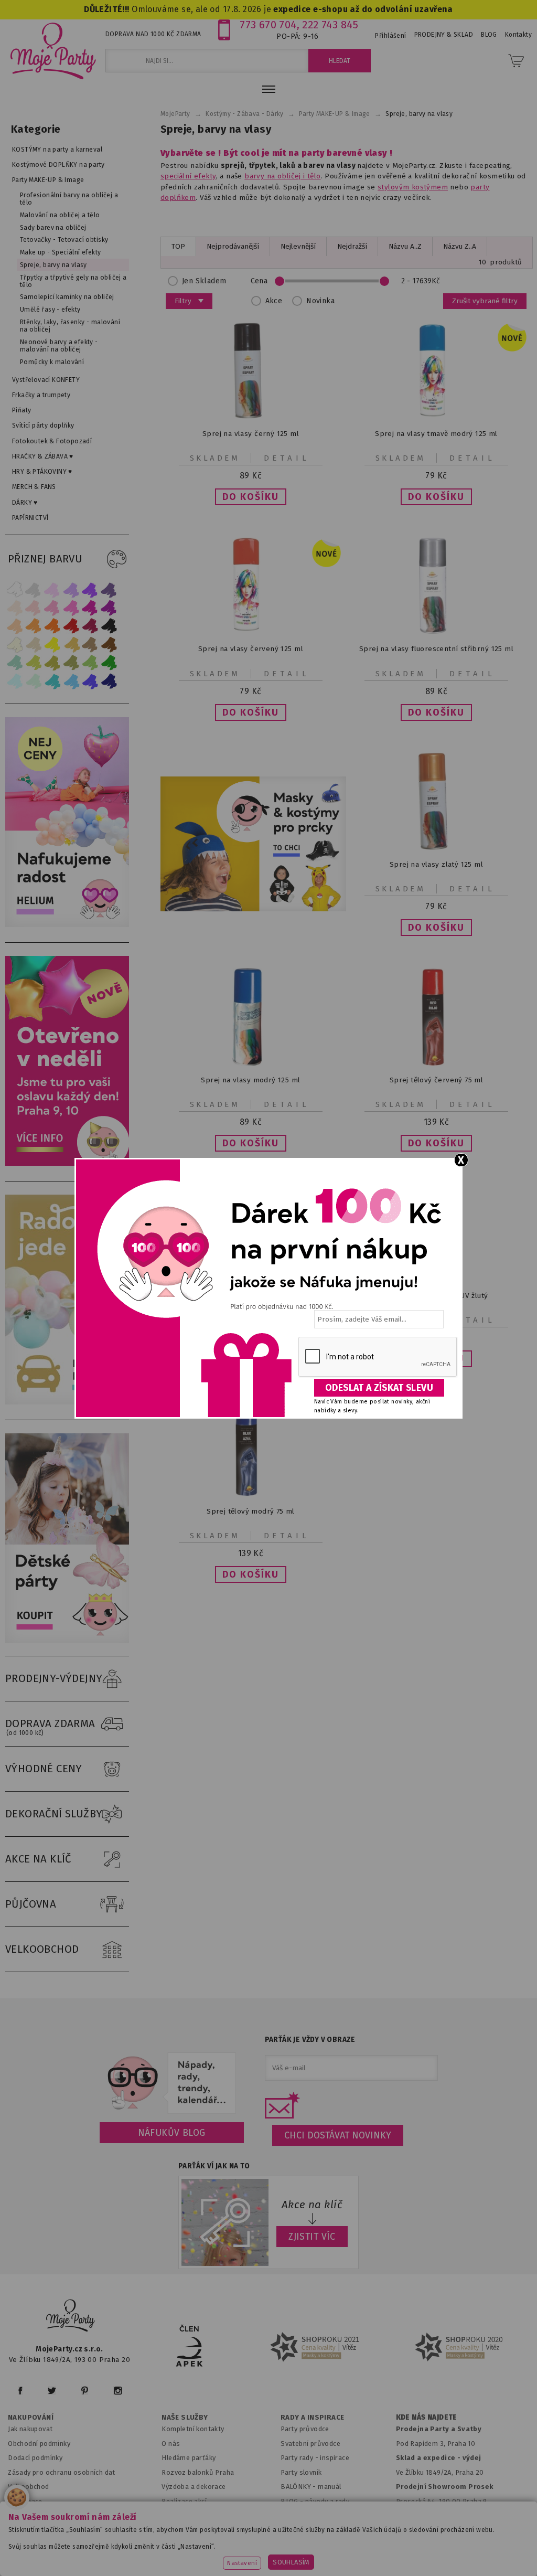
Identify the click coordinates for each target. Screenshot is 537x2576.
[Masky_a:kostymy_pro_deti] (253, 844)
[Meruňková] (34, 626)
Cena (259, 281)
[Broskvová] (15, 626)
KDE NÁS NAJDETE (427, 2418)
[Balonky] (70, 925)
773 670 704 (268, 25)
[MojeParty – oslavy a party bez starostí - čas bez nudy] (53, 50)
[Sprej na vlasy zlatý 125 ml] (436, 848)
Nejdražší (352, 246)
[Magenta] (90, 608)
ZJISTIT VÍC (312, 2237)
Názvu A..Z (405, 246)
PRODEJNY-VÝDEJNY (54, 1678)
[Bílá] (15, 589)
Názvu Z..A (460, 246)
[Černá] (109, 626)
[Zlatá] (71, 645)
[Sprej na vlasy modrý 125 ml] (251, 1063)
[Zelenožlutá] (34, 663)
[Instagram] (118, 2391)
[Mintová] (34, 681)
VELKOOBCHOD (42, 1949)
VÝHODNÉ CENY (44, 1769)
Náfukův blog (172, 2133)
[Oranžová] (52, 626)
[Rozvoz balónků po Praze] (70, 1402)
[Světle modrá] (71, 681)
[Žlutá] (52, 645)
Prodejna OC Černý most (439, 2515)
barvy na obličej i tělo (282, 176)
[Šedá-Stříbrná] (34, 589)
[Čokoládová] (109, 645)
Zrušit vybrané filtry (485, 301)
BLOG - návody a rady (315, 2501)
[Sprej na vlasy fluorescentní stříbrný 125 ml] (436, 632)
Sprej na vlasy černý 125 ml (251, 434)
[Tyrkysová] (52, 681)
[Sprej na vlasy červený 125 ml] (251, 632)
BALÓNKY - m (302, 2487)
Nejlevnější (298, 246)
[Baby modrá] (15, 681)
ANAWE (367, 2570)
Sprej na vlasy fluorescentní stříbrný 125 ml (436, 649)
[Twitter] (52, 2391)
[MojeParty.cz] (71, 2317)
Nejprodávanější (233, 246)
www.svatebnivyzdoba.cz (246, 2542)
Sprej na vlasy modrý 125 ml (250, 1080)
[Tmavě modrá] (109, 681)
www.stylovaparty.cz (315, 2555)
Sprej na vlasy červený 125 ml (251, 649)
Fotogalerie (300, 2515)
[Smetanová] (15, 645)
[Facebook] (20, 2391)
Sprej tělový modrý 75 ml (251, 1511)
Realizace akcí (184, 2501)
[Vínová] (90, 626)
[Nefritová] (15, 663)
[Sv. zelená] (90, 663)
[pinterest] (85, 2391)
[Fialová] (71, 589)
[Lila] (52, 589)
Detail (287, 458)
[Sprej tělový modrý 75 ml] (251, 1494)
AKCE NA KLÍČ (38, 1859)
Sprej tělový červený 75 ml (437, 1080)
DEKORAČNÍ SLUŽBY (54, 1814)
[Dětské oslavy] (70, 1641)
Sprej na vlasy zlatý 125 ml (436, 864)
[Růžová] (52, 608)
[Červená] (71, 626)
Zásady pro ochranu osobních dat (62, 2472)
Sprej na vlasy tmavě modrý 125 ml (436, 434)
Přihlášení (390, 36)
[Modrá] (90, 681)
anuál (333, 2487)
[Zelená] (109, 663)
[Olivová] (52, 663)
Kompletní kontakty (193, 2429)
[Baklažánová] (109, 608)
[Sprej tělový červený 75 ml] (436, 1063)
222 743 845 (330, 25)
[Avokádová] (71, 663)
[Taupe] (34, 645)
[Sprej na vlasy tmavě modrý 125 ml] (436, 417)
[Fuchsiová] (71, 608)
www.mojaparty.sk (156, 2542)
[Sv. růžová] (34, 608)
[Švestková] (90, 589)
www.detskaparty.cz (339, 2542)
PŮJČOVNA (31, 1904)
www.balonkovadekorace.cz (438, 2542)
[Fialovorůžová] (109, 589)
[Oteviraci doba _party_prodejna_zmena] (70, 1163)
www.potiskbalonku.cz (225, 2555)
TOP (178, 246)
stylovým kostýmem (413, 187)
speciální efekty (188, 176)
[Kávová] (90, 645)
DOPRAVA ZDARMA (50, 1727)
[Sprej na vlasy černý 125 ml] (251, 417)
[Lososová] (15, 608)
